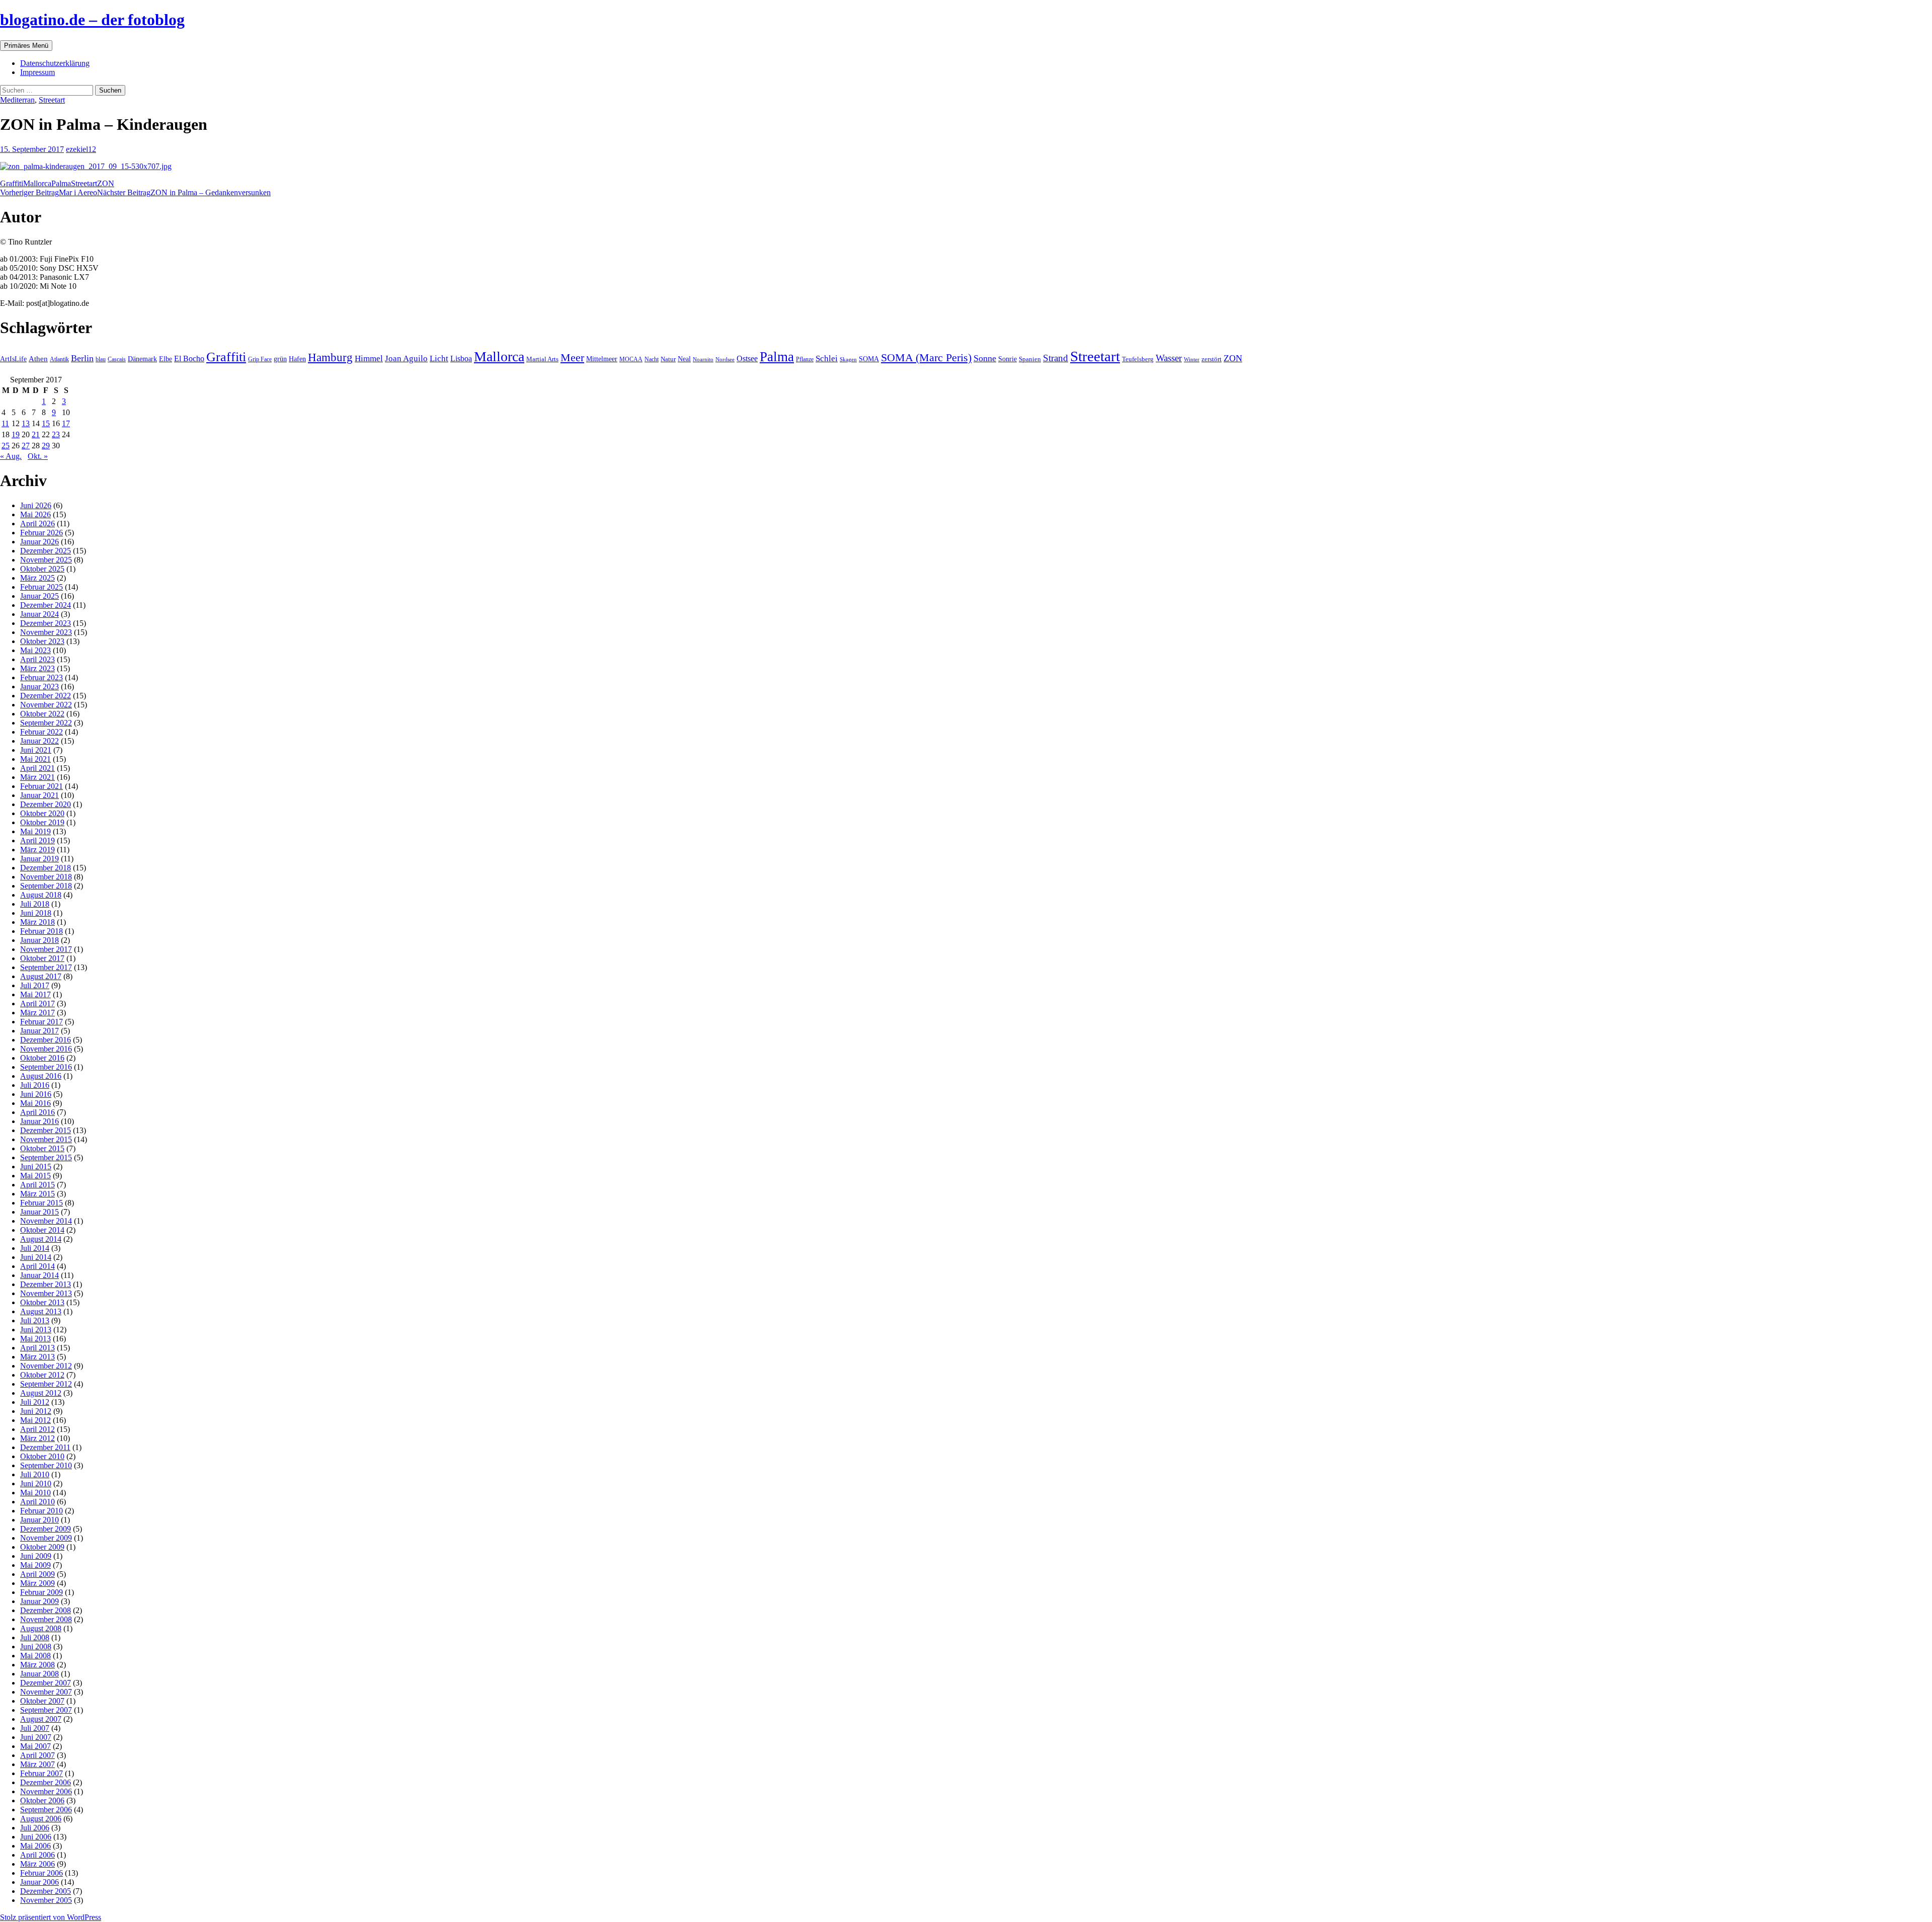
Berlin (82, 358)
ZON (106, 183)
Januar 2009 (39, 1601)
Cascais (117, 359)
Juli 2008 (35, 1637)
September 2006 (46, 1810)
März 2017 (37, 1013)
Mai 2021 (35, 759)
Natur (668, 359)
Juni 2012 (36, 1411)
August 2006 (41, 1819)
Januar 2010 (39, 1520)
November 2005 (46, 1900)
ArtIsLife (13, 359)
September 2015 (46, 1157)
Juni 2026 (36, 505)
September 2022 (46, 723)
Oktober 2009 (42, 1547)
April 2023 (37, 659)
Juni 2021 (36, 750)
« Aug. (11, 456)
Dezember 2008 (46, 1610)
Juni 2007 (36, 1737)
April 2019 (37, 840)
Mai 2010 (35, 1493)
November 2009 (46, 1538)
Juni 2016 (36, 1094)
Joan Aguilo (406, 358)
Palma (61, 183)
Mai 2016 (35, 1103)
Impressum (37, 72)
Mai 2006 (35, 1846)
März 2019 (37, 850)
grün (280, 359)
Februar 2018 (42, 931)
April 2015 (37, 1185)
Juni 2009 (36, 1556)
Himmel (369, 358)
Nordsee (725, 359)
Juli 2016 (35, 1085)
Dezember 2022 (46, 696)
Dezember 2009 (46, 1529)
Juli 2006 (35, 1828)
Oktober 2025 (42, 569)
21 (36, 434)
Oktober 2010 (42, 1456)
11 (5, 423)
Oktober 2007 (42, 1701)
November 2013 (46, 1293)
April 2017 (37, 1004)
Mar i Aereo (49, 192)
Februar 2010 (42, 1511)
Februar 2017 (42, 1022)
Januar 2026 (39, 542)
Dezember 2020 (46, 804)
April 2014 (37, 1266)
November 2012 (46, 1366)
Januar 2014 (39, 1275)
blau (101, 359)
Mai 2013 (35, 1339)
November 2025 (46, 560)
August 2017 (41, 976)
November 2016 (46, 1049)
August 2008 (41, 1628)
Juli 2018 (35, 904)
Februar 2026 (42, 533)
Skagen (848, 359)
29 (46, 446)
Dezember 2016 (46, 1040)
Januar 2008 (39, 1674)
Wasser (1169, 358)
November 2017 (46, 949)
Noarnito (703, 359)
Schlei (827, 358)
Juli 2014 (35, 1248)
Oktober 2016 (42, 1058)
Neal (684, 359)
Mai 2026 (35, 514)
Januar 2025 (39, 596)
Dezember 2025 (46, 551)
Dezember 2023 (46, 623)
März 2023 (37, 668)
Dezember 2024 (46, 605)
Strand (1056, 358)
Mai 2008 (35, 1656)
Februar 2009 (42, 1592)
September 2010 (46, 1465)
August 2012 (41, 1393)
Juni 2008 (36, 1647)
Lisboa (461, 358)
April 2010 (37, 1502)
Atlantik (59, 359)
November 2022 (46, 705)
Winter (1192, 359)
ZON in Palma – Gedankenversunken (184, 192)
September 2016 (46, 1067)
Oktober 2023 (42, 641)
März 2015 (37, 1194)
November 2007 (46, 1692)
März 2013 (37, 1357)
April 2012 (37, 1429)
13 (26, 423)
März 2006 (37, 1864)
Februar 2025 (42, 587)
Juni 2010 (36, 1484)
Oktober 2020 (42, 813)
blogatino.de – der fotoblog (92, 20)
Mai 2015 (35, 1176)
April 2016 (37, 1112)
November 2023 (46, 632)
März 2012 (37, 1438)
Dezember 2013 (46, 1284)
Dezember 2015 (46, 1130)
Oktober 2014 (42, 1230)
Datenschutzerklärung (55, 63)
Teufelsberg (1138, 359)
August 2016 (41, 1076)
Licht (439, 358)
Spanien (1030, 359)
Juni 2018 (36, 913)
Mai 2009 (35, 1565)
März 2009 (37, 1583)
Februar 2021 (42, 786)
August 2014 (41, 1239)
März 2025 (37, 578)
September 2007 (46, 1710)
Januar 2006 (39, 1882)
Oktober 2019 (42, 822)
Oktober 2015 (42, 1148)
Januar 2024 (39, 614)
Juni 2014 (36, 1257)
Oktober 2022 (42, 714)
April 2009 (37, 1574)
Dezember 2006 (46, 1782)
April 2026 (37, 524)
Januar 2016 (39, 1121)
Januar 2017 (39, 1031)
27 (26, 446)
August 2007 (41, 1719)
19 (16, 434)
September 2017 (46, 967)
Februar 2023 (42, 677)
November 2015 (46, 1139)
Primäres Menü (26, 46)
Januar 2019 (39, 859)
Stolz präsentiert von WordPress (51, 1917)
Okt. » (38, 456)
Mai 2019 (35, 831)
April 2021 (37, 768)
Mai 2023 (35, 650)
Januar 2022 (39, 741)
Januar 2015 (39, 1212)
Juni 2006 (36, 1837)
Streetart (52, 100)
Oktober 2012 (42, 1375)
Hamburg (330, 357)
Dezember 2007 (46, 1683)
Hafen (297, 359)
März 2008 (37, 1665)
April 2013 (37, 1348)
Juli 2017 (35, 985)
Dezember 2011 (45, 1447)
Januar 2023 (39, 687)
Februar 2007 (42, 1773)
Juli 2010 (35, 1474)
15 (46, 423)
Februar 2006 (42, 1873)
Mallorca (37, 183)
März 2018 (37, 922)
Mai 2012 (35, 1420)
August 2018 (41, 895)
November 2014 (46, 1221)
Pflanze (805, 359)
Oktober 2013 (42, 1302)
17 (66, 423)
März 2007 (37, 1764)
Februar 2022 (42, 732)
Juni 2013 (36, 1330)
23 (56, 434)
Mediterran (17, 100)
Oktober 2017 (42, 958)
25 (6, 446)
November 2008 (46, 1619)
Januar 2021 (39, 795)
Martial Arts (542, 359)
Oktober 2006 (42, 1800)
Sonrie (1008, 359)
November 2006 (46, 1791)
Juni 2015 (36, 1167)
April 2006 (37, 1855)
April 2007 (37, 1755)
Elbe (166, 359)
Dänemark (142, 359)
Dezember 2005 (46, 1891)
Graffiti (12, 183)
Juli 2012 (35, 1402)
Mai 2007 (35, 1746)
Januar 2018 (39, 940)
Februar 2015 (42, 1203)
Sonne (985, 358)
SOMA (869, 359)
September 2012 (46, 1384)
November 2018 (46, 877)
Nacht (652, 359)
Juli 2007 (35, 1728)
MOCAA (631, 359)
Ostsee (747, 358)
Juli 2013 (35, 1320)
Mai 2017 (35, 994)
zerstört (1212, 359)
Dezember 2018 (46, 868)
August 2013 (41, 1311)
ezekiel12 (81, 149)
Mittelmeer (602, 359)
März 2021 (37, 777)
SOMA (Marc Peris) (926, 358)
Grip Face (260, 359)
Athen (38, 358)
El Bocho (189, 358)
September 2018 (46, 886)
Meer (572, 358)
